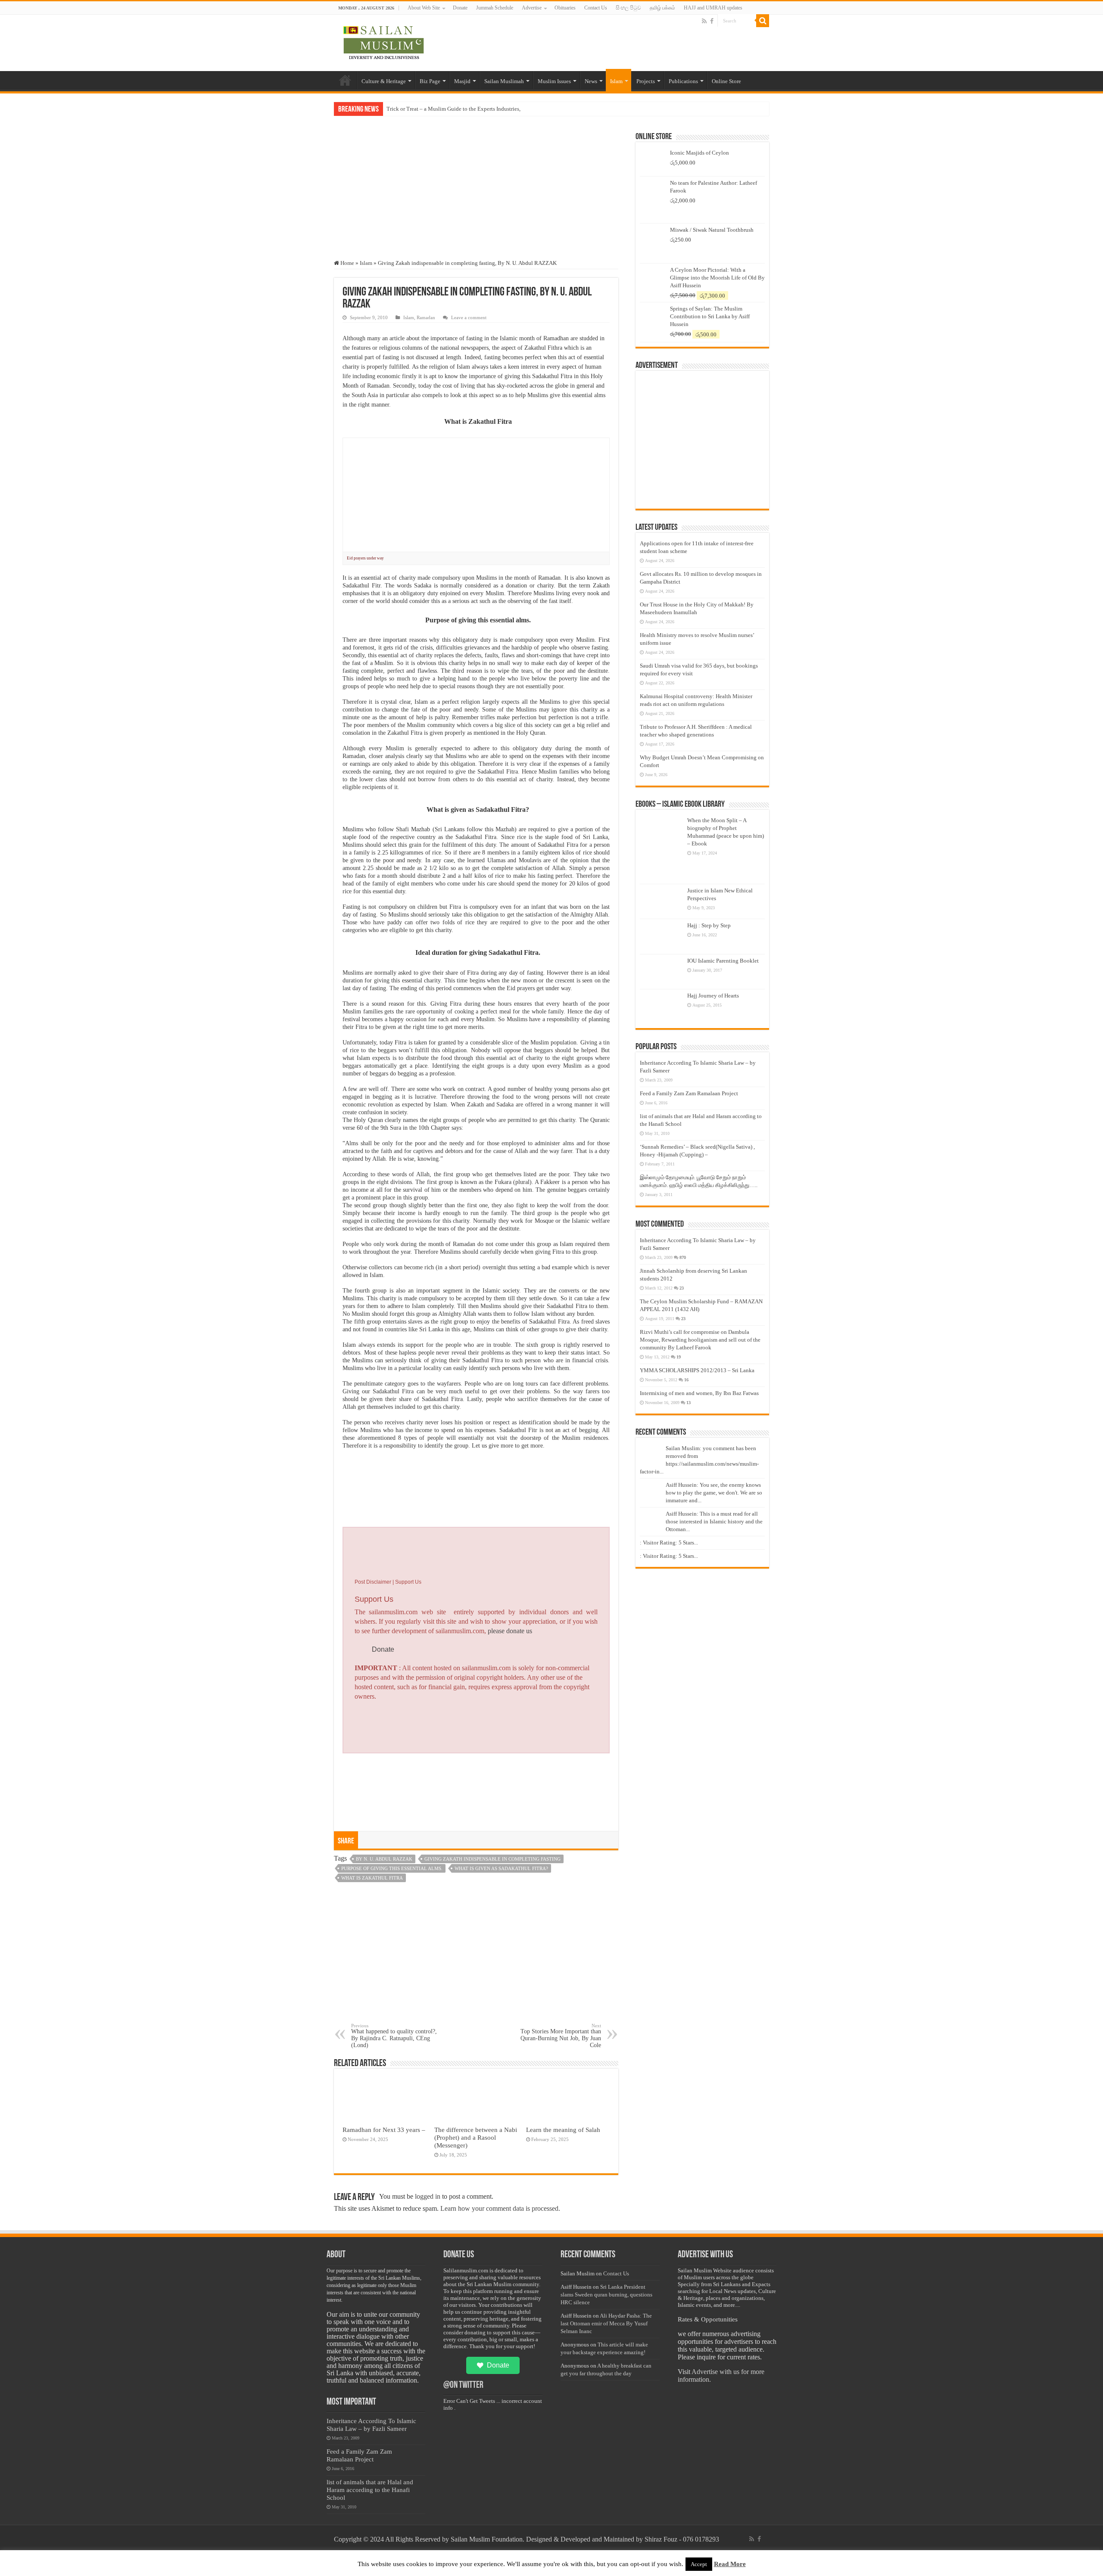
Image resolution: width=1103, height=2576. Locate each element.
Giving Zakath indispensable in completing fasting (492, 1859)
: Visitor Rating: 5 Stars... (669, 1543)
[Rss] (704, 21)
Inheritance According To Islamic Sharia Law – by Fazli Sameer (371, 2425)
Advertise (532, 8)
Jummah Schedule (495, 8)
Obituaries (565, 8)
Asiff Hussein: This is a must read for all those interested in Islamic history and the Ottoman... (714, 1521)
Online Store (726, 81)
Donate (460, 8)
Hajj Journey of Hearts (713, 996)
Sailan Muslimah (504, 81)
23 (682, 1288)
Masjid (462, 81)
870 (683, 1257)
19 (679, 1357)
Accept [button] (699, 2564)
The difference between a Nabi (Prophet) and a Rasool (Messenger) (476, 2137)
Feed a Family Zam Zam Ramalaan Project (689, 1093)
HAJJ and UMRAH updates (713, 8)
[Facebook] (712, 21)
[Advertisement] (476, 195)
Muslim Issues (554, 81)
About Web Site (424, 8)
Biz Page (430, 81)
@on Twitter (463, 2385)
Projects (646, 81)
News (591, 81)
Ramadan (426, 317)
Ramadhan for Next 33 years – (384, 2130)
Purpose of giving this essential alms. (392, 1868)
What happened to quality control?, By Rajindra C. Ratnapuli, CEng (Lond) (394, 2036)
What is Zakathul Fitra (372, 1878)
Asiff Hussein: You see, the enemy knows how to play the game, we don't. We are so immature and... (714, 1493)
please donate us (510, 1631)
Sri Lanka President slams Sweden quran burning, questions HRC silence (606, 2295)
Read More (730, 2564)
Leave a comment (469, 317)
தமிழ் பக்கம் (662, 8)
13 (689, 1403)
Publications (683, 81)
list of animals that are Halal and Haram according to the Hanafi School (370, 2490)
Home (345, 80)
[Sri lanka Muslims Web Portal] (383, 41)
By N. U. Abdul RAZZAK (384, 1859)
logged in (428, 2196)
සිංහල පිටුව (628, 8)
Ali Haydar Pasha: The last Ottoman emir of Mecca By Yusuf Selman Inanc (606, 2323)
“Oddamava (400, 109)
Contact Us (596, 8)
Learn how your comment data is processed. (500, 2208)
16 (686, 1380)
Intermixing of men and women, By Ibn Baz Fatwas (699, 1393)
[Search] (763, 21)
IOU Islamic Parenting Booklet (723, 961)
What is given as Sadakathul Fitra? (501, 1868)
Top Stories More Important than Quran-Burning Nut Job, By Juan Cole (561, 2036)
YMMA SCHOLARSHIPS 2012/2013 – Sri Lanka (697, 1370)
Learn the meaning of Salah (563, 2130)
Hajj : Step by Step (709, 925)
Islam (616, 81)
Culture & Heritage (384, 81)
